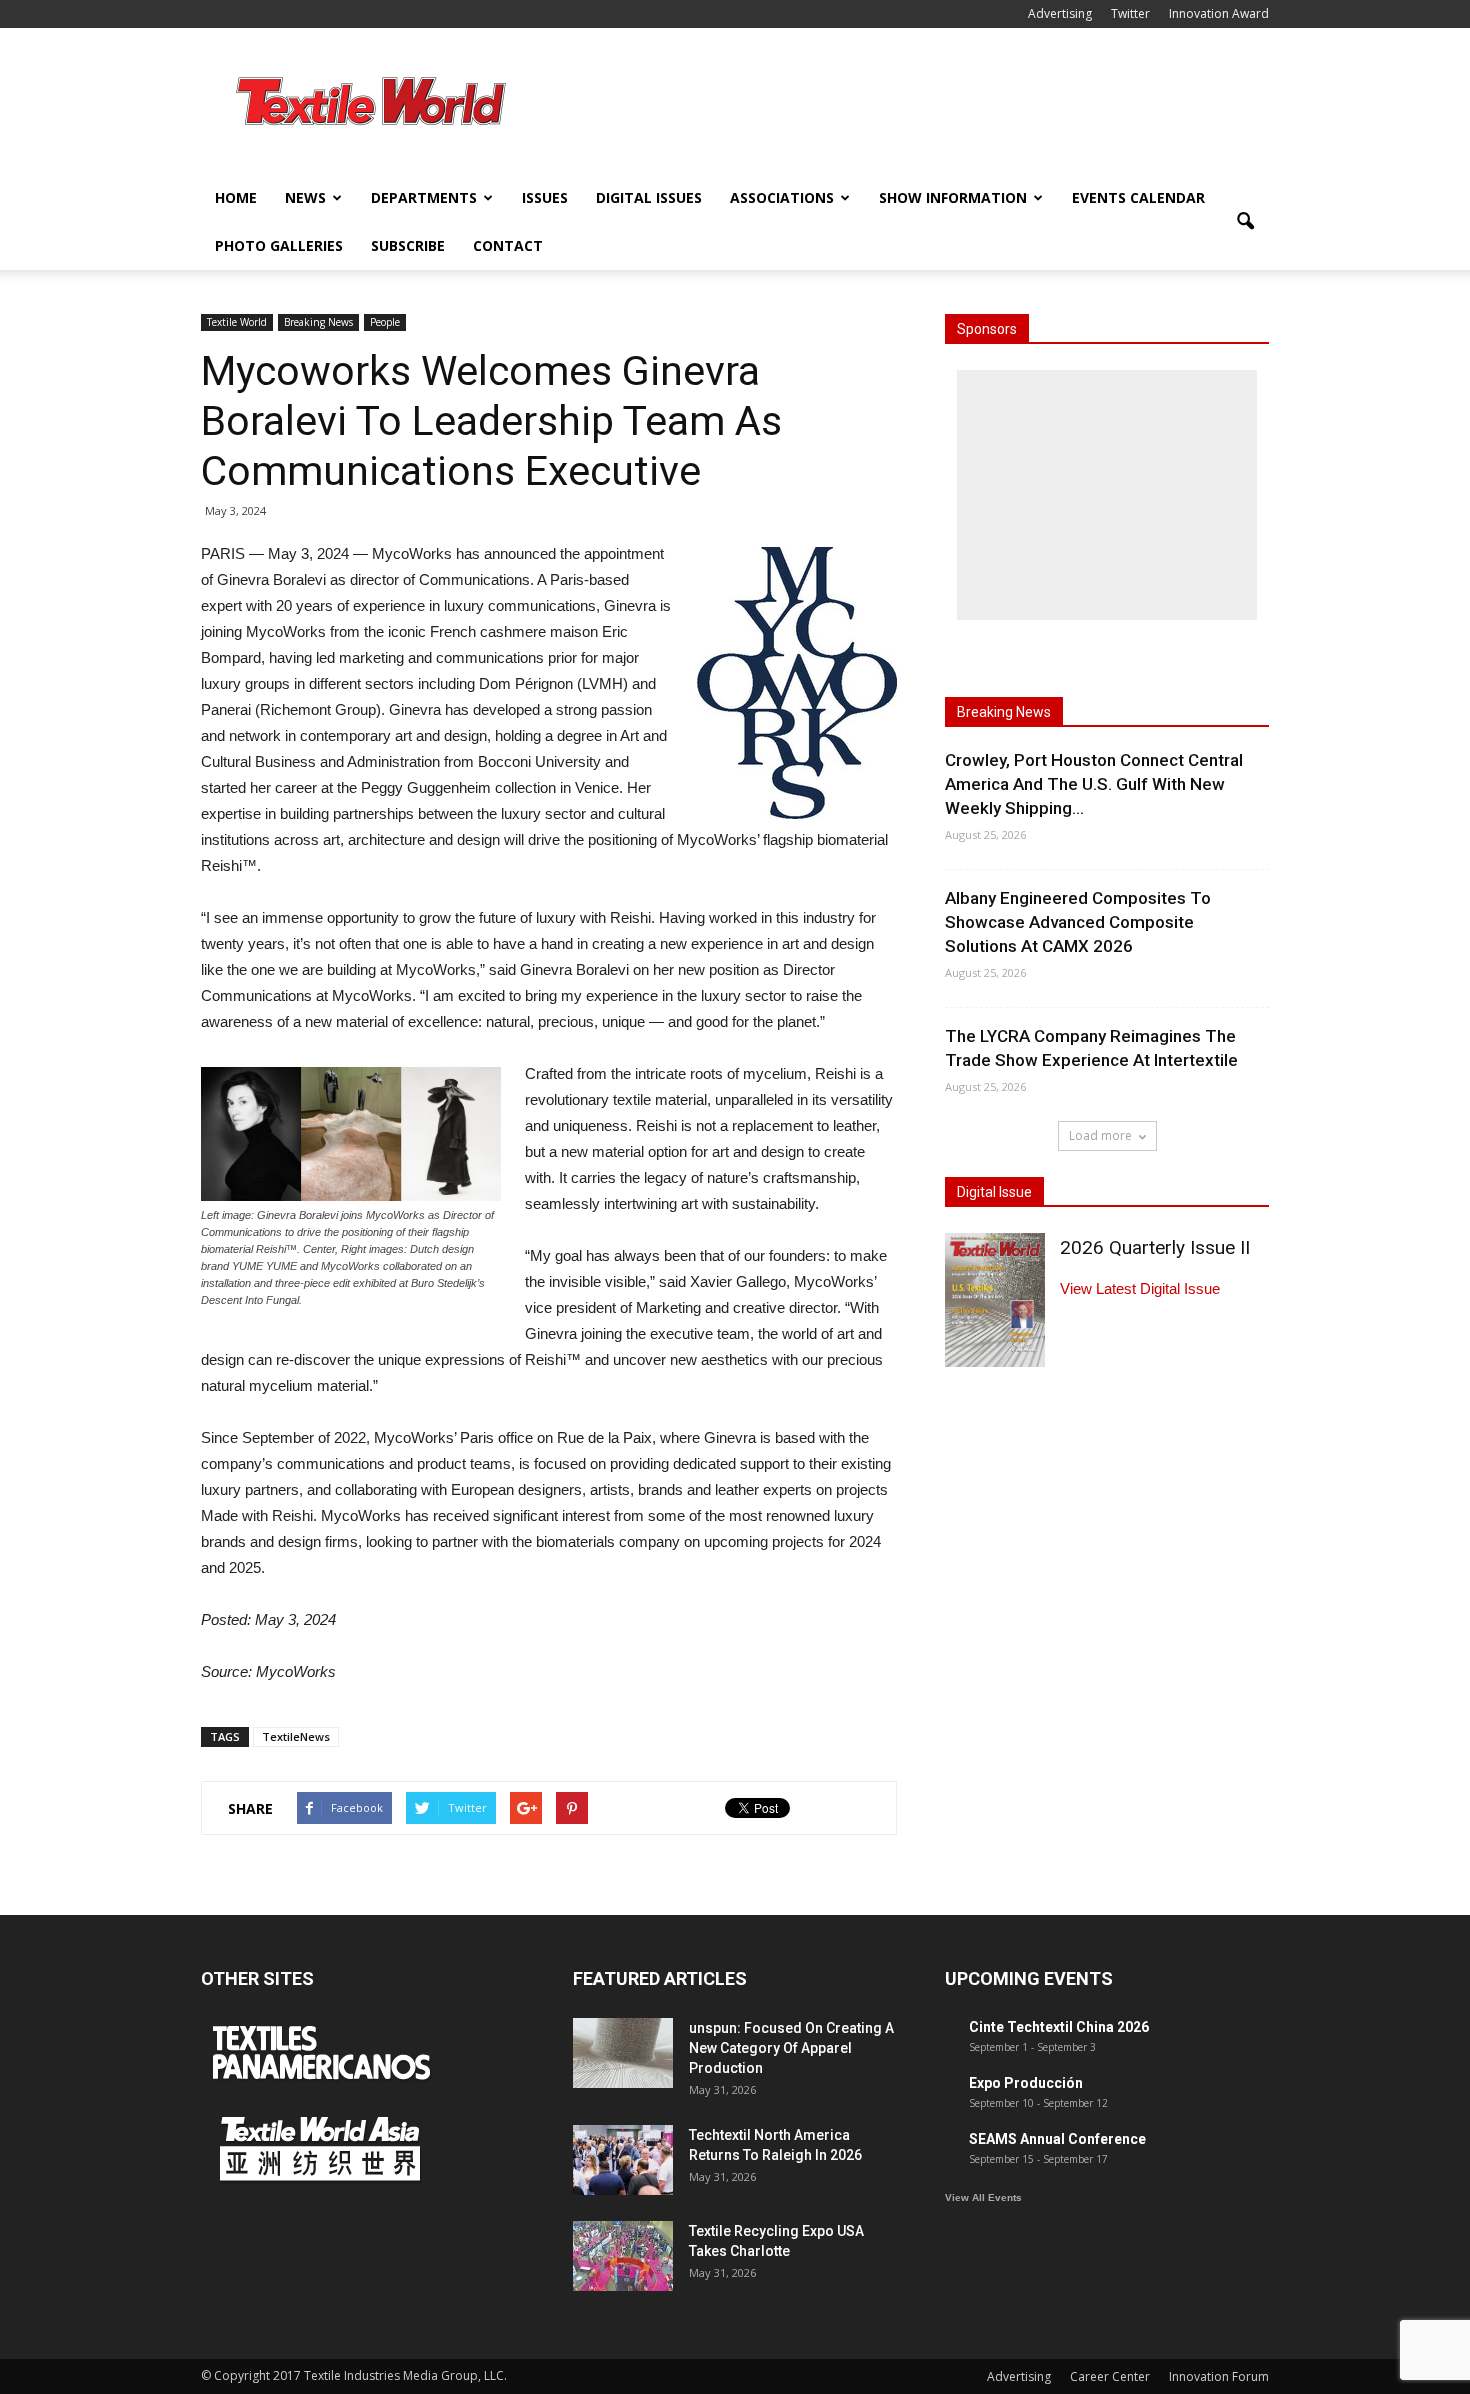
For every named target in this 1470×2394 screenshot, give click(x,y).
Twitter (1130, 13)
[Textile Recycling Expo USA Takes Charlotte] (623, 2256)
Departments (424, 197)
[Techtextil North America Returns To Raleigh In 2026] (623, 2160)
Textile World (237, 322)
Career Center (1110, 2376)
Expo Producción (1026, 2083)
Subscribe (408, 245)
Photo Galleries (279, 245)
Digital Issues (649, 197)
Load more (1100, 1135)
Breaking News (318, 322)
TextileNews (296, 1736)
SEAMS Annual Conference (1057, 2139)
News (305, 197)
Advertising (1060, 13)
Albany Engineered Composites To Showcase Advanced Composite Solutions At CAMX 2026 (1078, 922)
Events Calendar (1138, 197)
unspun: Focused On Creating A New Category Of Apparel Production (791, 2048)
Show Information (953, 197)
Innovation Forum (1219, 2376)
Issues (545, 197)
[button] (1245, 222)
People (385, 322)
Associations (782, 197)
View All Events (983, 2197)
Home (236, 197)
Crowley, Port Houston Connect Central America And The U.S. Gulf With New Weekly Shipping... (1094, 784)
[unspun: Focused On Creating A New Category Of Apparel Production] (623, 2053)
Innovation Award (1219, 13)
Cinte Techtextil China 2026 (1059, 2027)
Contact (508, 245)
